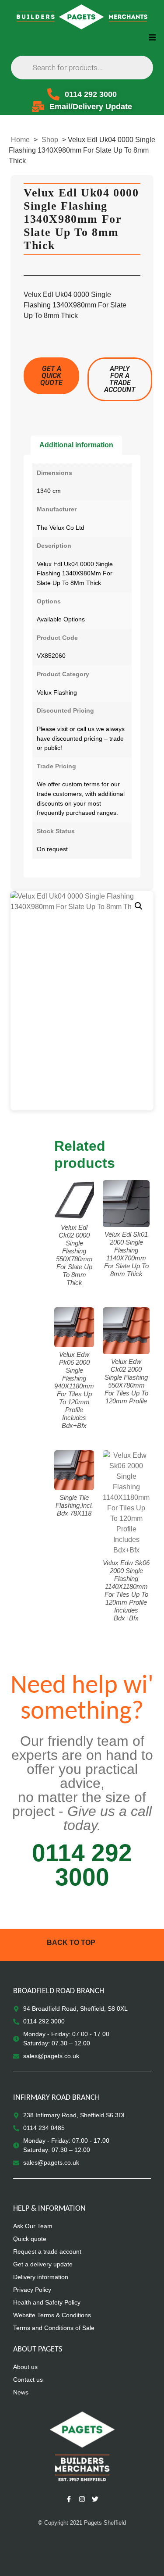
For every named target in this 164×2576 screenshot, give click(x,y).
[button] (152, 37)
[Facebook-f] (69, 2499)
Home (20, 140)
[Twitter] (95, 2499)
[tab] (76, 445)
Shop (50, 140)
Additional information (76, 445)
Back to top (71, 1943)
